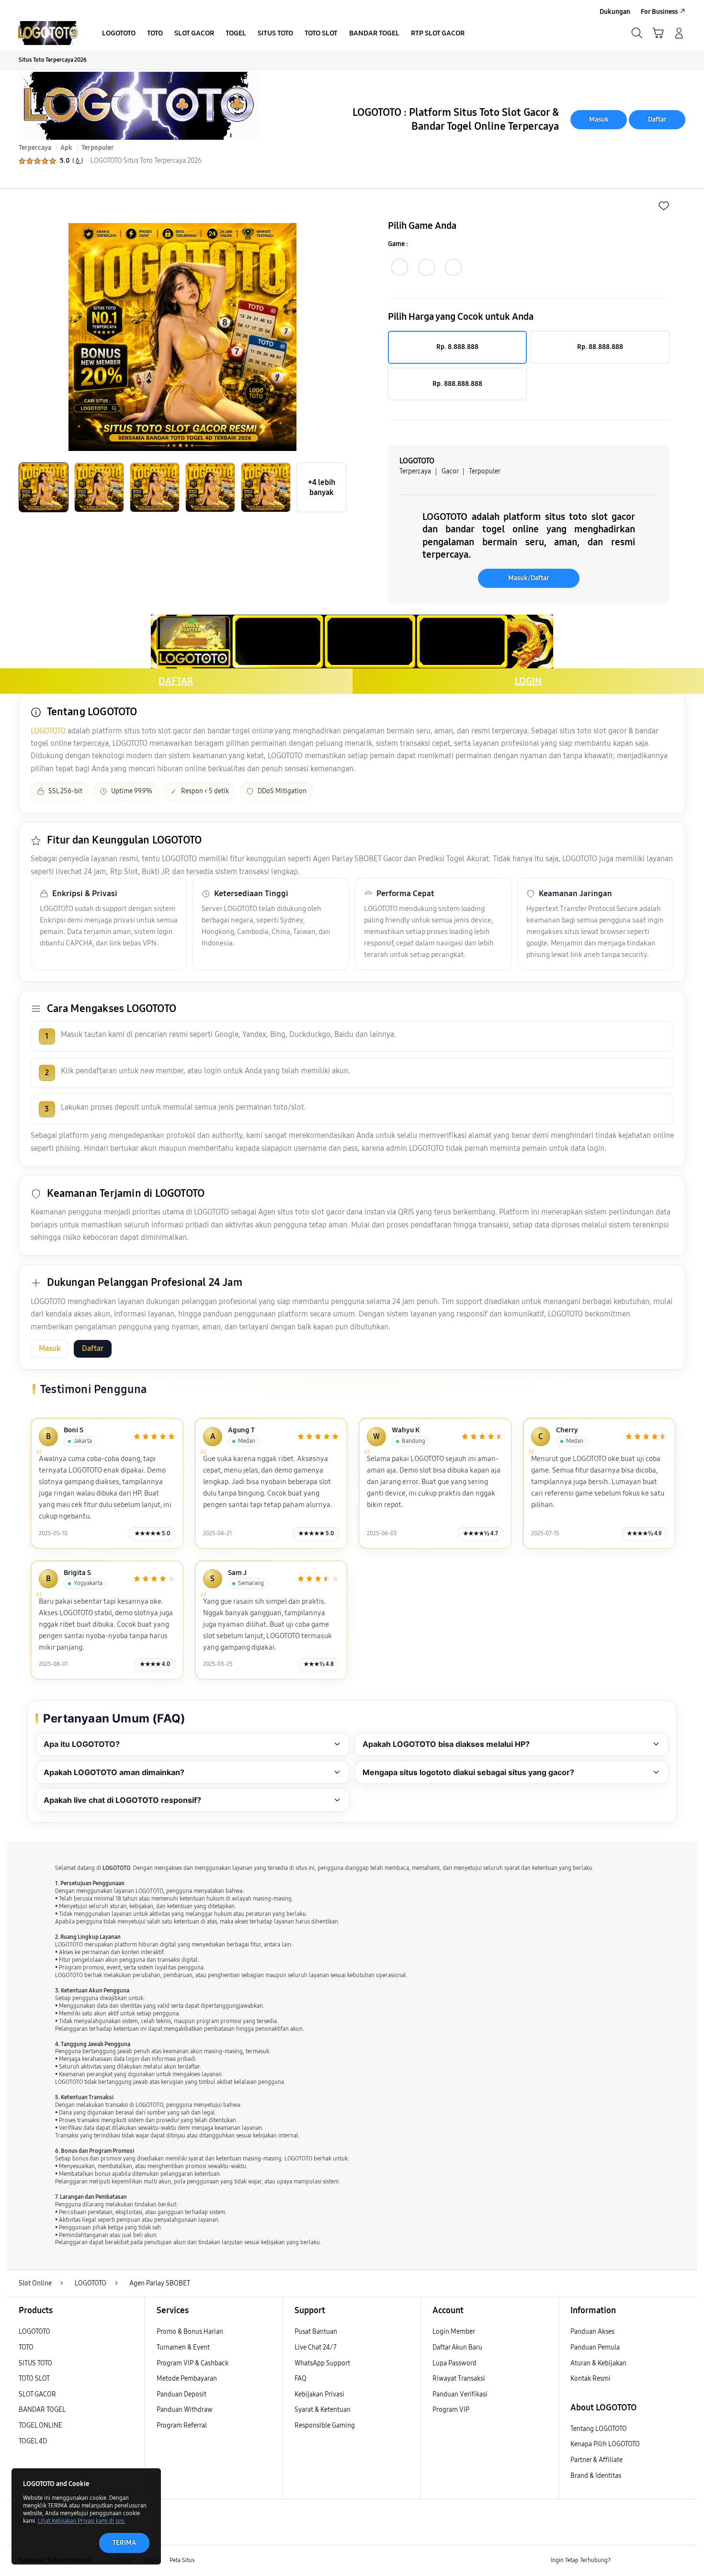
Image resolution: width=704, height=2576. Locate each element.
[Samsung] (48, 33)
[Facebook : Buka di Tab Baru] (624, 2561)
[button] (658, 33)
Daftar (657, 119)
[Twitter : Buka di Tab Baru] (642, 2561)
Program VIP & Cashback (193, 2363)
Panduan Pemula (595, 2347)
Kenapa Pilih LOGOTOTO (605, 2444)
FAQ (301, 2379)
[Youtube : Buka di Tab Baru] (680, 2561)
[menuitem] (119, 34)
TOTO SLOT (34, 2379)
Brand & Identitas (596, 2476)
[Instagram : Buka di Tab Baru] (661, 2561)
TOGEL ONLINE (40, 2425)
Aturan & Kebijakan (598, 2363)
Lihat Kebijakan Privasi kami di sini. (82, 2521)
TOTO (26, 2347)
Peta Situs (182, 2560)
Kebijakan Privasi (319, 2394)
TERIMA (124, 2543)
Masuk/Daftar (529, 578)
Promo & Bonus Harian (190, 2332)
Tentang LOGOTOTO (599, 2429)
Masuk (599, 119)
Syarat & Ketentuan (323, 2410)
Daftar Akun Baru (457, 2347)
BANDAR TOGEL (42, 2410)
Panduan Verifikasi (460, 2394)
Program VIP (451, 2410)
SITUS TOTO (35, 2363)
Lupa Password (454, 2363)
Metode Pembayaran (187, 2379)
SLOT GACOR (37, 2394)
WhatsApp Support (322, 2363)
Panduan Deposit (182, 2394)
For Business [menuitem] (659, 12)
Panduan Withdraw (185, 2410)
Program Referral (182, 2425)
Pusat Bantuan (316, 2332)
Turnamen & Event (183, 2347)
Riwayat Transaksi (459, 2379)
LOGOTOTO (48, 731)
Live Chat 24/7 (316, 2347)
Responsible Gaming (325, 2425)
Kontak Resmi (590, 2379)
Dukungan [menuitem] (615, 12)
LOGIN (528, 681)
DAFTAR (176, 681)
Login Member (454, 2332)
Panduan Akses (592, 2332)
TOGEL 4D (33, 2441)
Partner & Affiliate (596, 2460)
